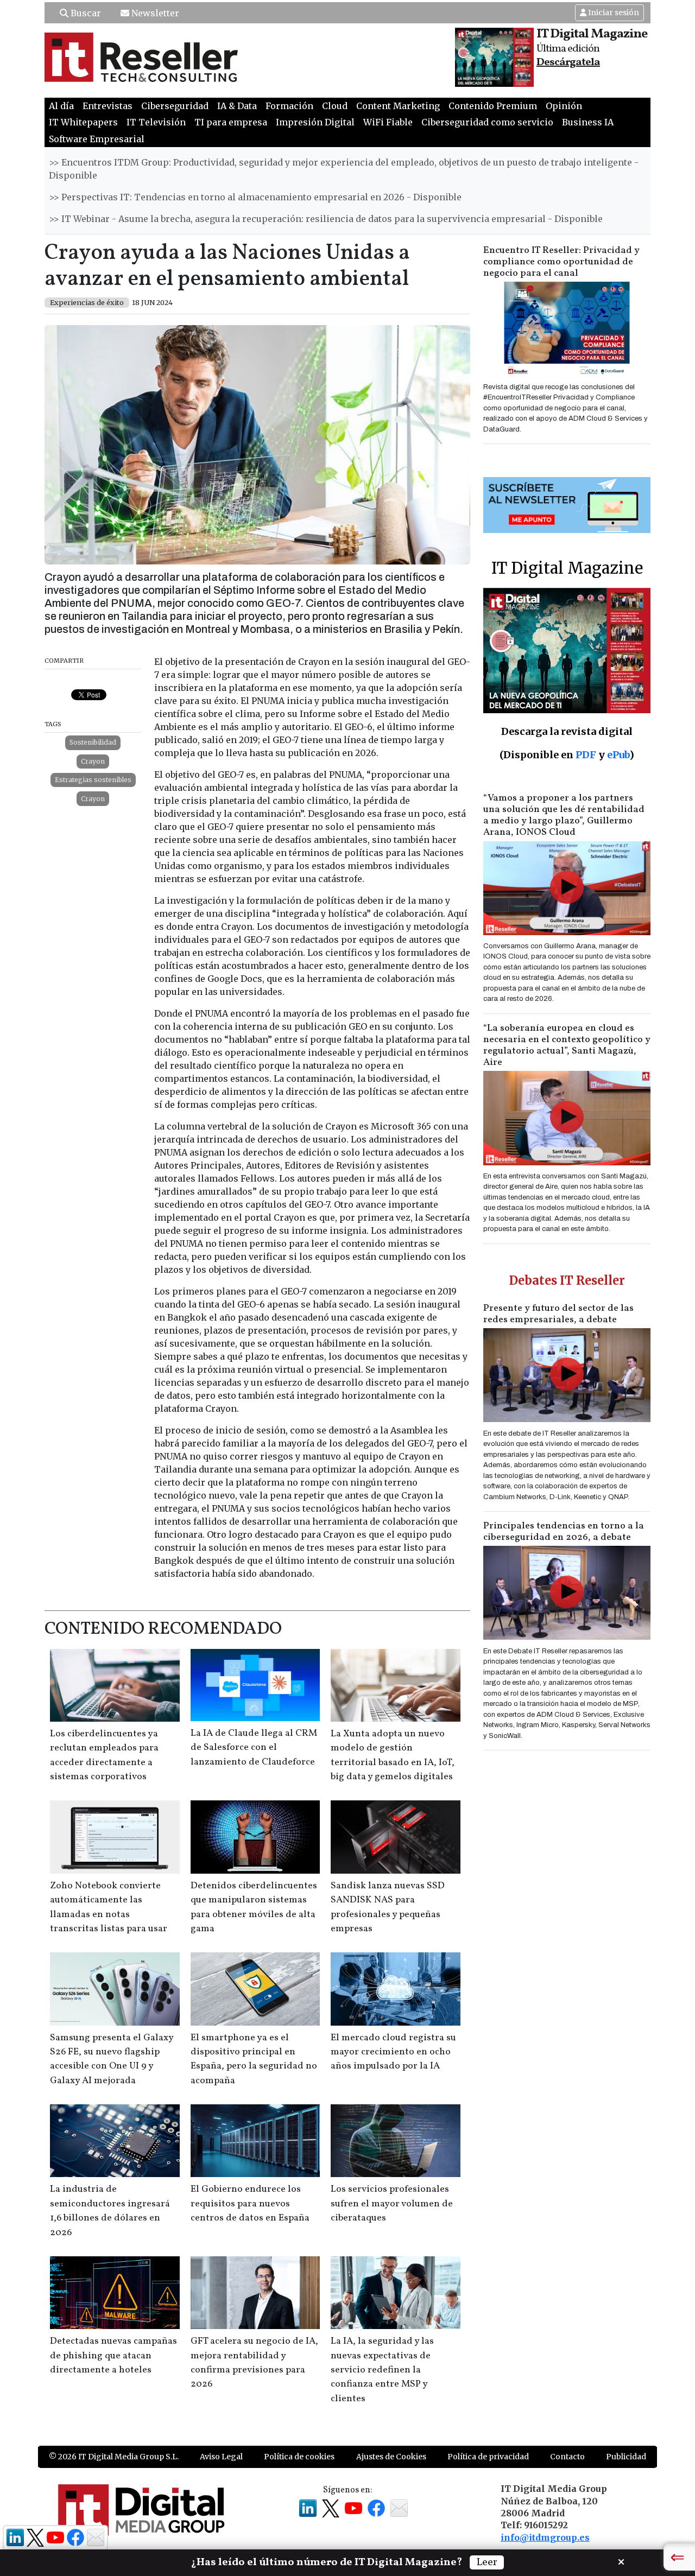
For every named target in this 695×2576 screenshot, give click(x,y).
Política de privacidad (488, 2457)
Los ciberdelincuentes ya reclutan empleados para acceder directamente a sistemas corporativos (104, 1755)
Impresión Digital (315, 122)
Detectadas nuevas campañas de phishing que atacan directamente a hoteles (113, 2356)
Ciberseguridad (175, 106)
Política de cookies (299, 2457)
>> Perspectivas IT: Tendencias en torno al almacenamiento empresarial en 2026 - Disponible (255, 197)
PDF (586, 755)
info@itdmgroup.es (545, 2537)
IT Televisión (156, 122)
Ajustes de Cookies (391, 2457)
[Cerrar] (621, 2561)
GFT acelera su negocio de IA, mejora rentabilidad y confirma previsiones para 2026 (254, 2363)
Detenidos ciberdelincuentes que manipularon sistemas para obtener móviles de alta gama (254, 1907)
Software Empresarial (97, 139)
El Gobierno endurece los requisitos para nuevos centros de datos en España (250, 2204)
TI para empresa (231, 122)
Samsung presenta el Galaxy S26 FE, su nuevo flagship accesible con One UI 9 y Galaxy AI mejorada (112, 2059)
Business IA (588, 122)
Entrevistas (108, 106)
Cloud (335, 106)
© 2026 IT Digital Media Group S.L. (114, 2457)
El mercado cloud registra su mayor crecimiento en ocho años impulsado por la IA (393, 2052)
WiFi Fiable (388, 122)
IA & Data (237, 106)
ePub (618, 755)
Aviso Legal (221, 2457)
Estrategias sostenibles (93, 780)
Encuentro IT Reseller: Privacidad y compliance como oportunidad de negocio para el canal (561, 262)
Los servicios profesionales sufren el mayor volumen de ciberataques (392, 2204)
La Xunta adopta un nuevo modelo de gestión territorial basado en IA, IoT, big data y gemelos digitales (393, 1755)
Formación (289, 106)
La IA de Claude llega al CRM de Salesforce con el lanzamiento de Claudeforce (254, 1748)
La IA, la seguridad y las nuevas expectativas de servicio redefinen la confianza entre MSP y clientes (382, 2370)
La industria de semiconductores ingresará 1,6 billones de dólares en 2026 (110, 2211)
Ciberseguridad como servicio (487, 122)
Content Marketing (398, 106)
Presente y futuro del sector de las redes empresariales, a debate (558, 1314)
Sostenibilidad (93, 742)
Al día (61, 106)
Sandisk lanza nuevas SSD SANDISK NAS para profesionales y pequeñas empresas (388, 1907)
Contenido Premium (493, 106)
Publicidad (626, 2457)
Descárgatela (568, 62)
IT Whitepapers (83, 122)
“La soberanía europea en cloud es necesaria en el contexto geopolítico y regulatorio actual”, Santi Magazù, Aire (567, 1045)
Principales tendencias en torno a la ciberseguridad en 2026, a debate (564, 1532)
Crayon (93, 761)
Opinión (564, 106)
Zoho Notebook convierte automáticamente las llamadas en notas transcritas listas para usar (109, 1907)
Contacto (567, 2457)
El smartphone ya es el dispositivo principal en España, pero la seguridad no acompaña (254, 2059)
